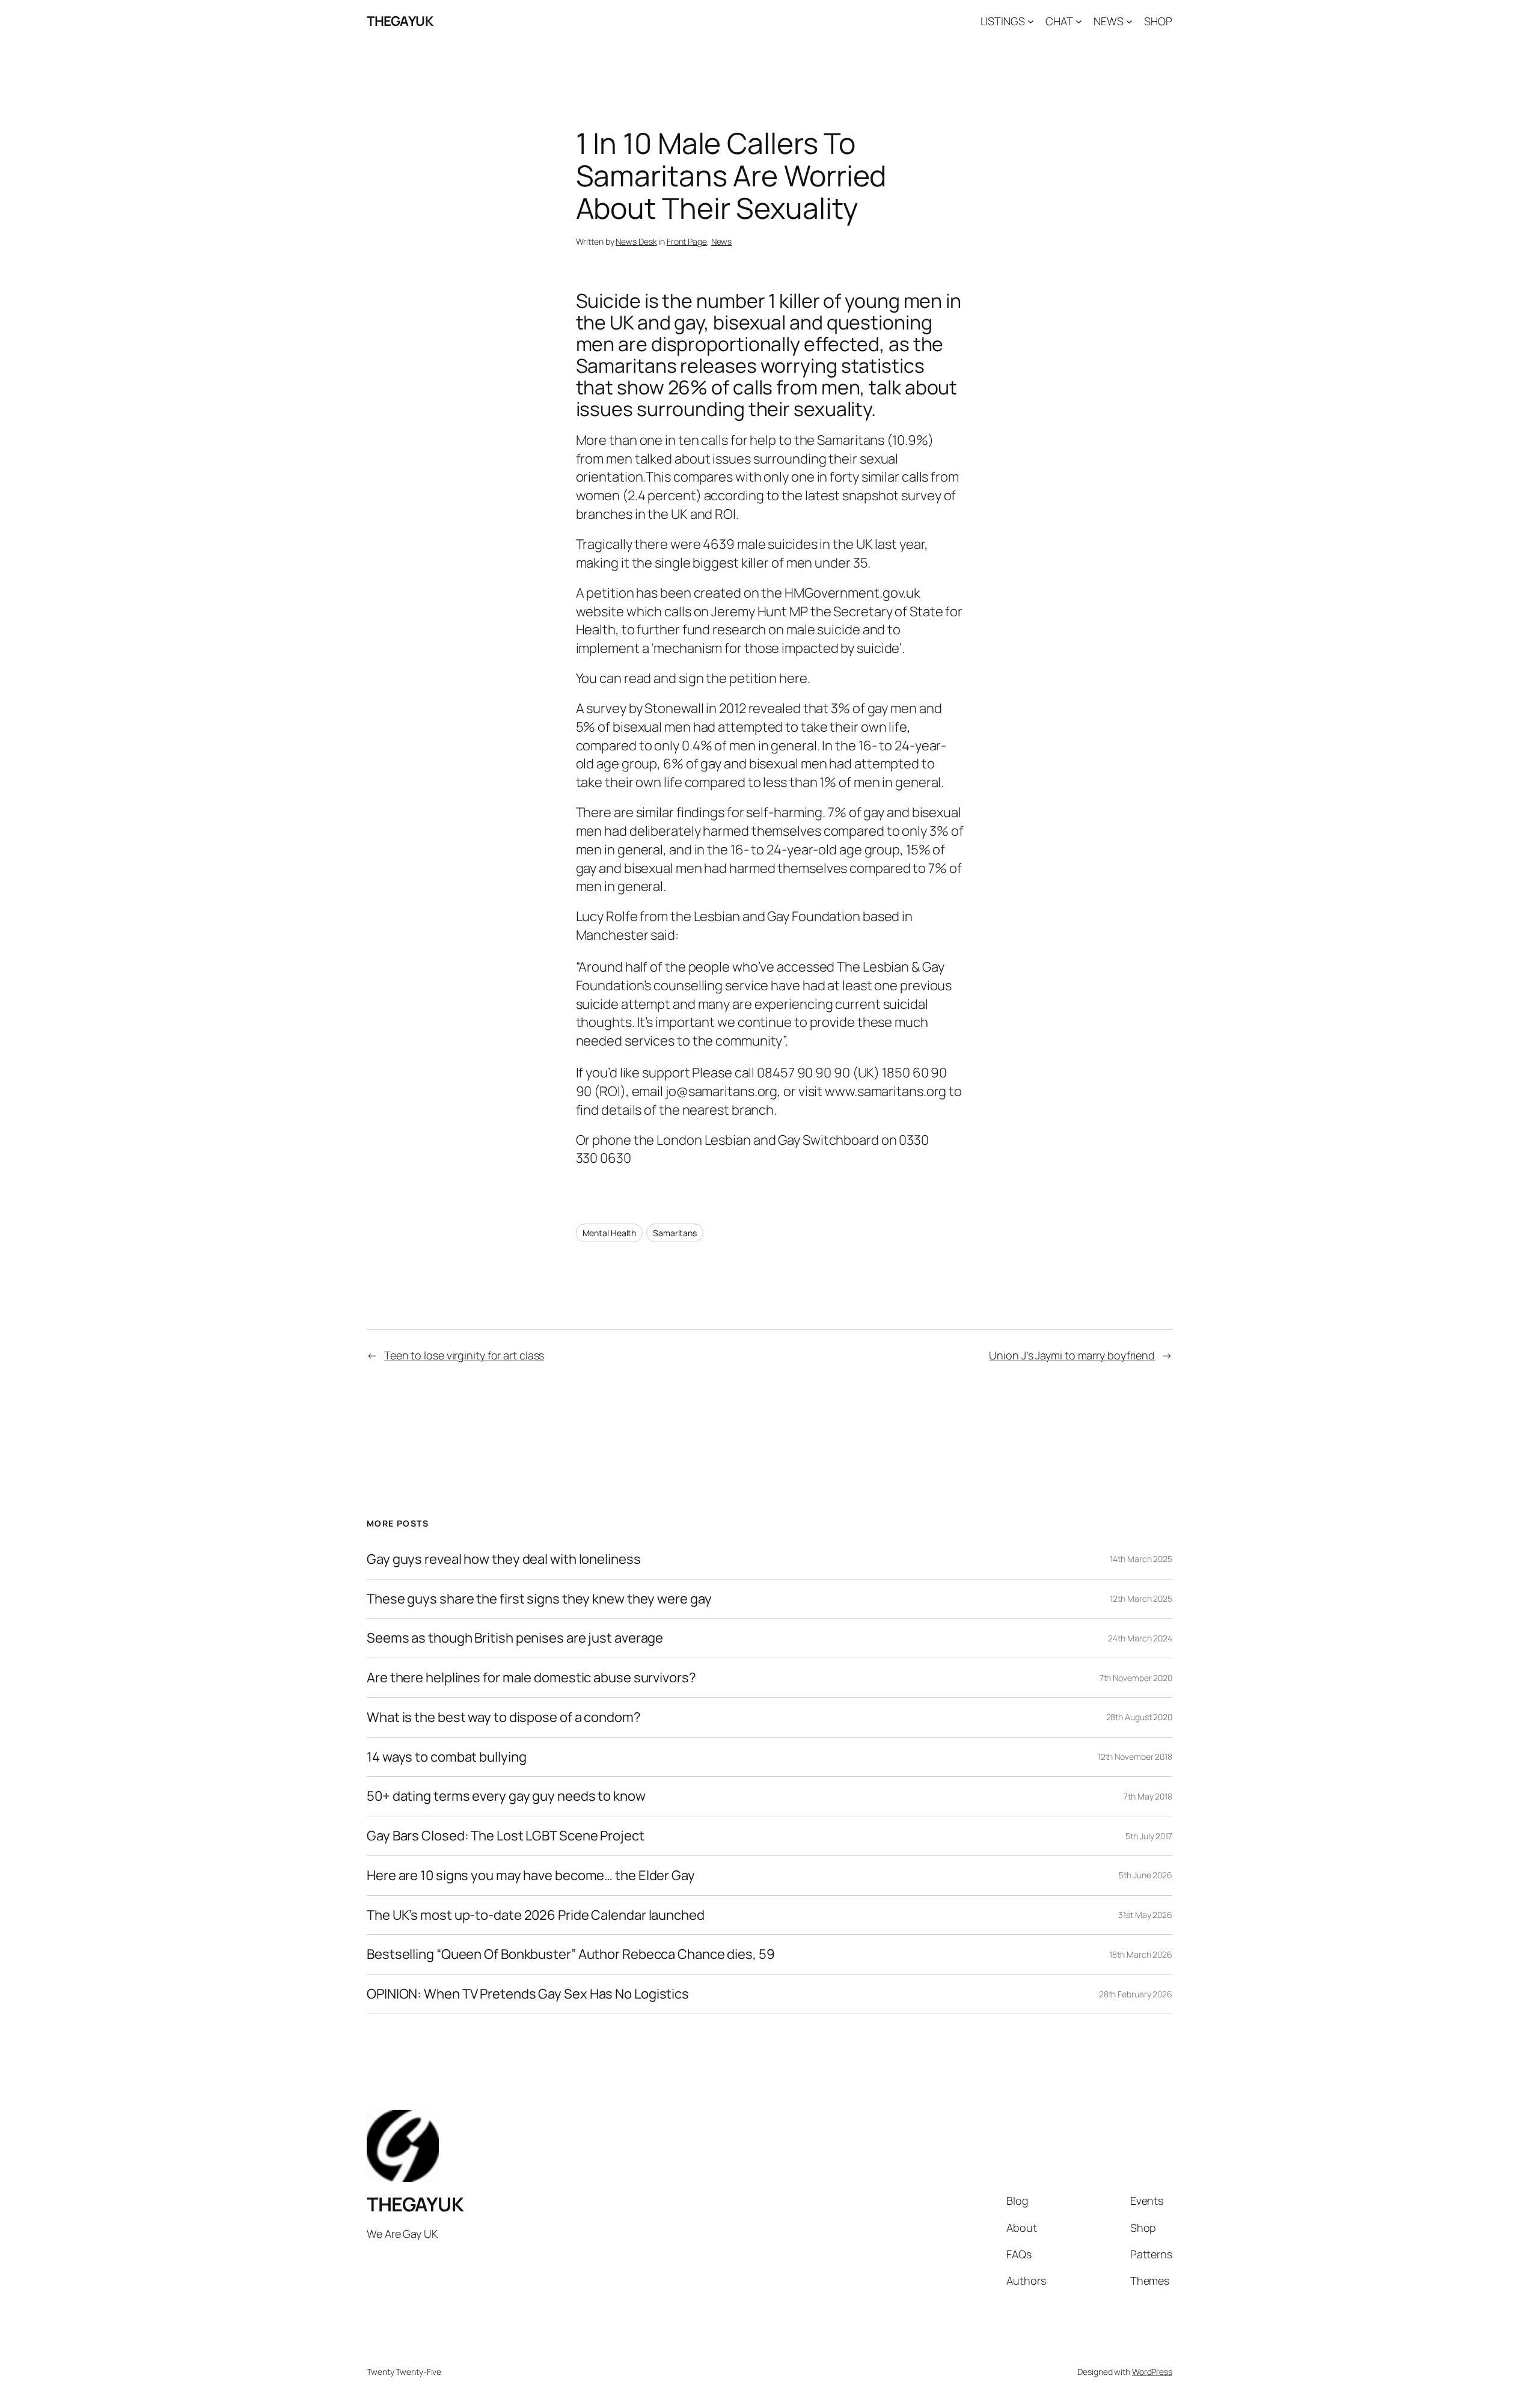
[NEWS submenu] (1129, 21)
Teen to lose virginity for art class (464, 1355)
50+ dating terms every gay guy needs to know (506, 1796)
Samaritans (675, 1233)
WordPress (1152, 2372)
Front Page (687, 241)
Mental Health (610, 1233)
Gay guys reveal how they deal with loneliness (504, 1559)
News (722, 241)
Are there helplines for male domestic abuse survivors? (531, 1678)
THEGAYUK (400, 21)
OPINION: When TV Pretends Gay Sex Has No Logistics (528, 1994)
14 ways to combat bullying (446, 1757)
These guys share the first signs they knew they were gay (539, 1599)
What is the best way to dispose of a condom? (504, 1717)
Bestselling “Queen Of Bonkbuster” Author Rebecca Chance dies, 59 (571, 1954)
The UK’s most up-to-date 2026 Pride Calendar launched (536, 1915)
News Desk (636, 241)
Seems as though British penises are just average (515, 1638)
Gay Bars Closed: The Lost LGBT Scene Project (506, 1836)
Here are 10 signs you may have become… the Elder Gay (531, 1876)
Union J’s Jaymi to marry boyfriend (1072, 1355)
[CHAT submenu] (1079, 21)
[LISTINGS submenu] (1031, 21)
